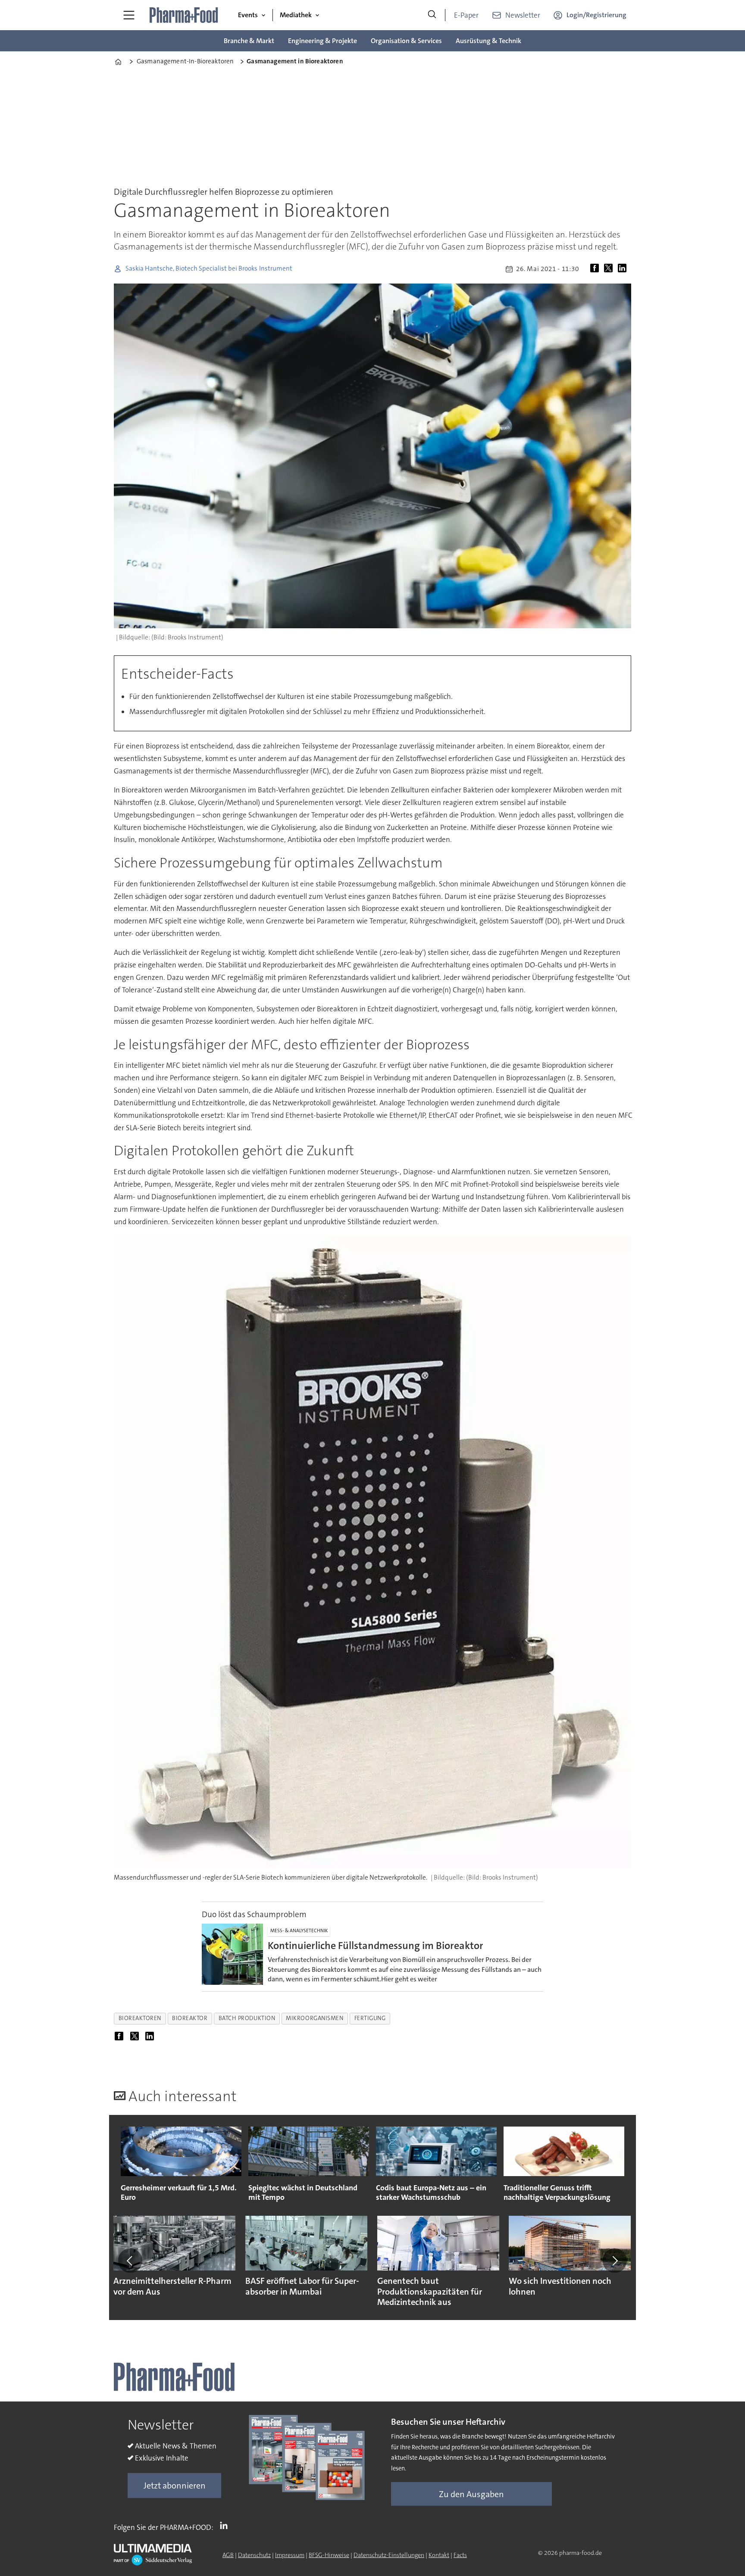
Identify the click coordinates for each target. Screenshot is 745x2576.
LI (226, 2526)
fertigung (370, 2018)
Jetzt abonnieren (175, 2486)
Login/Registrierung (596, 15)
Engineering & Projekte (322, 41)
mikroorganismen (315, 2018)
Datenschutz (254, 2555)
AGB (228, 2555)
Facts (460, 2555)
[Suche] (432, 15)
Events (248, 15)
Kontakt (439, 2555)
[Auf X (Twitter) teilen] (610, 269)
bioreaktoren (140, 2018)
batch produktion (247, 2018)
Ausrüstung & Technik (488, 41)
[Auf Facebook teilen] (596, 269)
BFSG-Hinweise (329, 2555)
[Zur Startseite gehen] (184, 15)
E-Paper (466, 15)
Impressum (290, 2555)
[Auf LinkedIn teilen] (624, 269)
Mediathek (296, 15)
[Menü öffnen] (129, 15)
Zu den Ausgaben (471, 2494)
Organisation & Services (406, 41)
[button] (130, 2261)
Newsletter (523, 15)
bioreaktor (190, 2018)
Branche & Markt (249, 41)
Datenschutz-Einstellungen (389, 2555)
